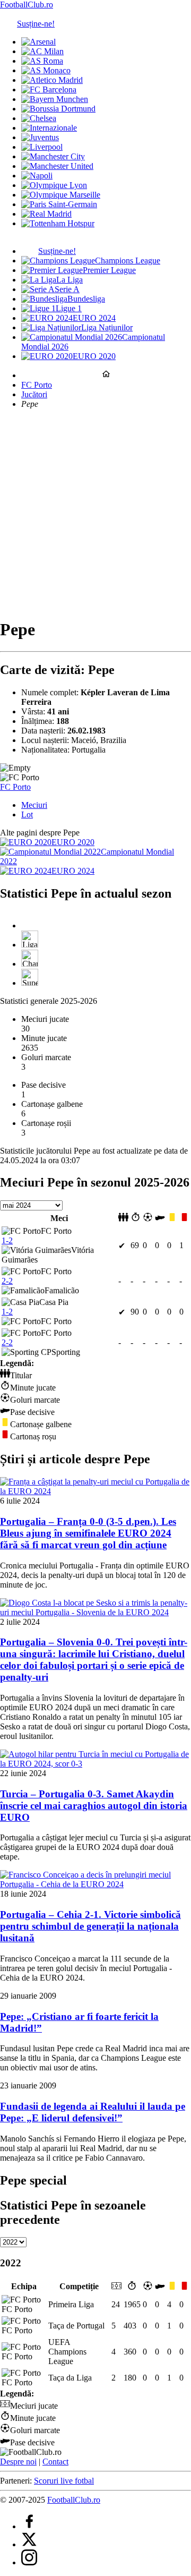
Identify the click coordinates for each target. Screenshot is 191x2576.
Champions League (128, 261)
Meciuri (34, 805)
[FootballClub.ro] (106, 375)
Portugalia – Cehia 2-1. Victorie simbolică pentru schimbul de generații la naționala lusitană (90, 1926)
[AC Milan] (42, 51)
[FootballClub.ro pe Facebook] (29, 2526)
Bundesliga (86, 299)
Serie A (67, 289)
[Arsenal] (38, 42)
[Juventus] (40, 137)
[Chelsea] (39, 118)
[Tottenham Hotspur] (58, 223)
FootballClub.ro (27, 5)
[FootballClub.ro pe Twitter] (29, 2544)
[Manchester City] (53, 156)
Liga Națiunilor (107, 327)
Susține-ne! (36, 24)
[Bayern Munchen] (55, 99)
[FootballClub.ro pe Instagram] (29, 2562)
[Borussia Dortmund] (58, 109)
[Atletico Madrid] (52, 80)
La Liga (70, 280)
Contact (55, 2462)
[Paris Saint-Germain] (59, 204)
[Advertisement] (95, 513)
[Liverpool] (42, 147)
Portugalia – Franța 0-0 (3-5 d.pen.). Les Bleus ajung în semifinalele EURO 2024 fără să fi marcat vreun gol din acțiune (88, 1533)
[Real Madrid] (46, 214)
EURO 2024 (94, 318)
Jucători (34, 394)
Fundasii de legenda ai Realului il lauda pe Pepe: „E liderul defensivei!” (93, 2112)
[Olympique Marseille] (61, 195)
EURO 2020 (94, 356)
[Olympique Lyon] (54, 185)
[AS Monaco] (46, 70)
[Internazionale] (49, 128)
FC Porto (37, 385)
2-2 (7, 1281)
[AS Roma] (42, 61)
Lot (27, 814)
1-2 (7, 1240)
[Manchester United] (57, 166)
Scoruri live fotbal (64, 2481)
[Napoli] (37, 176)
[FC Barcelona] (49, 89)
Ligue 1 (69, 308)
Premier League (109, 270)
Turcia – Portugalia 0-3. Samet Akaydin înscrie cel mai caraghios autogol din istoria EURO (94, 1806)
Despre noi (18, 2462)
